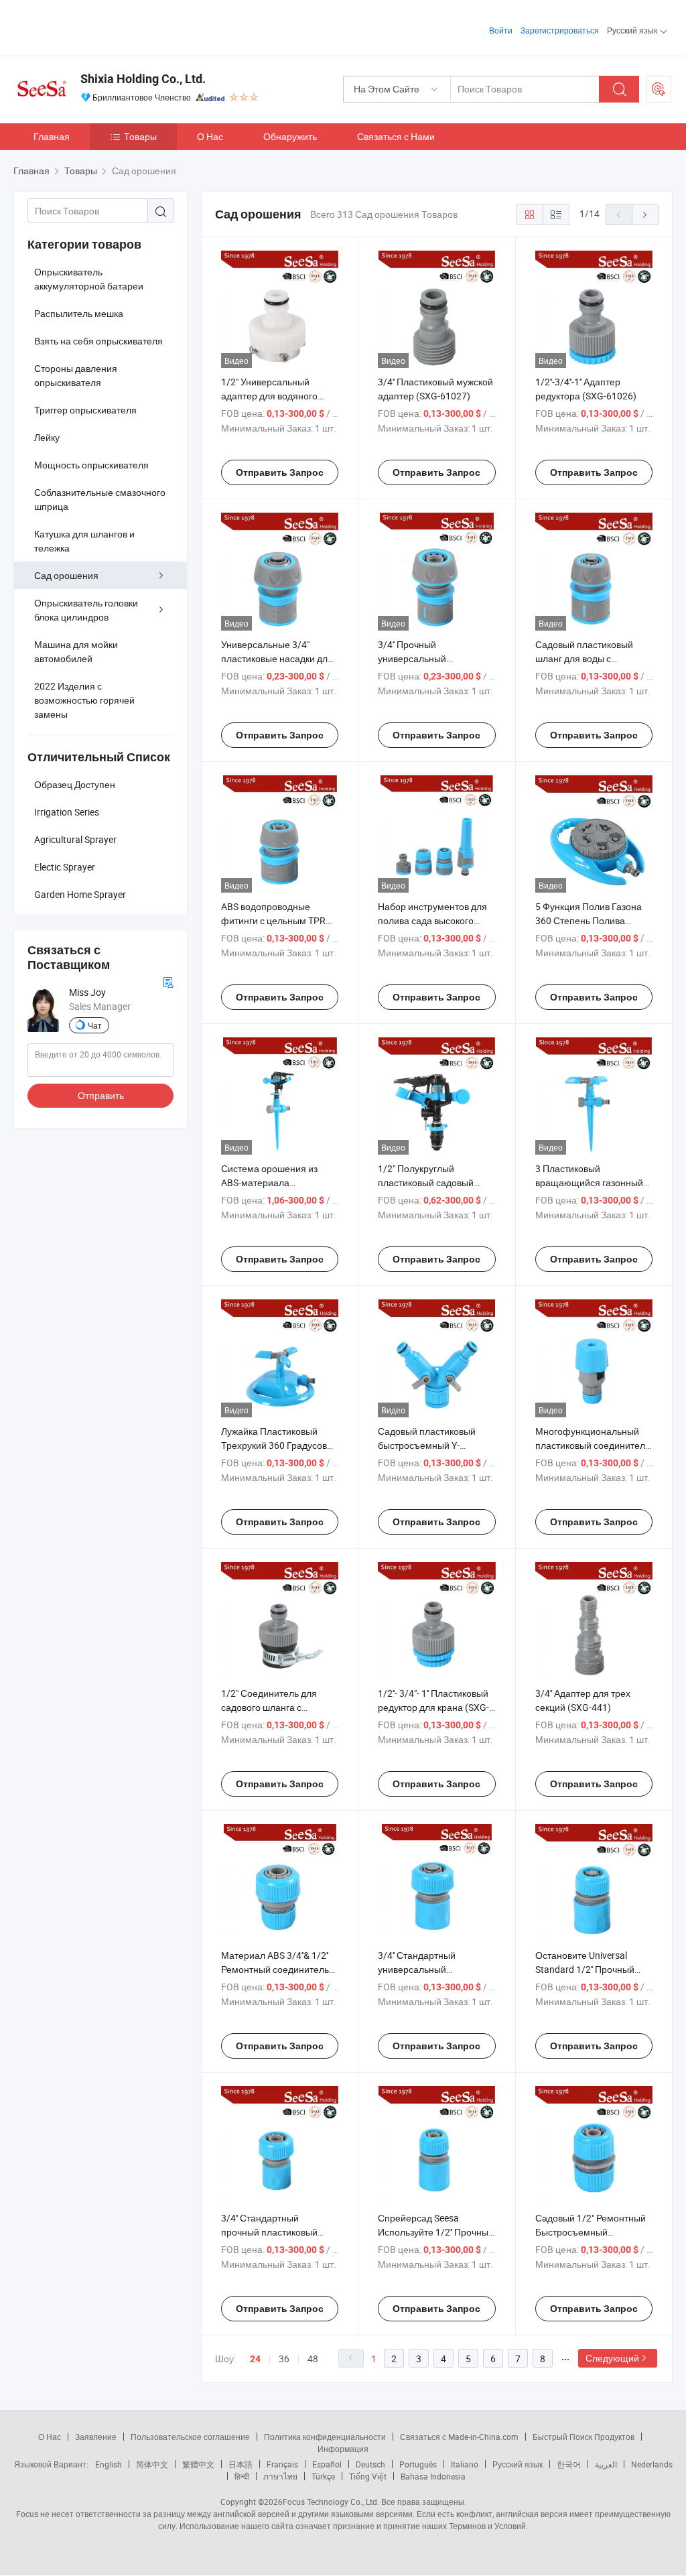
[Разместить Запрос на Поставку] (659, 89)
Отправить (101, 1095)
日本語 (241, 2464)
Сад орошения (66, 575)
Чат (95, 1025)
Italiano (465, 2464)
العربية (606, 2464)
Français (282, 2464)
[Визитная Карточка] (168, 981)
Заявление (96, 2437)
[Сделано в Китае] (99, 26)
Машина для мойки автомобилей (76, 651)
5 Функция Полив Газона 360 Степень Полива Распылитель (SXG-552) (589, 920)
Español (327, 2464)
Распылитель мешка (79, 313)
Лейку (47, 437)
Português (418, 2464)
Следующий (612, 2358)
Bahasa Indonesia (433, 2476)
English (109, 2464)
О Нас (210, 136)
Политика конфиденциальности (325, 2437)
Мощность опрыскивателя (91, 465)
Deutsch (370, 2464)
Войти (501, 30)
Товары (140, 136)
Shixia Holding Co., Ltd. (143, 79)
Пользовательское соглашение (190, 2437)
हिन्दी (242, 2476)
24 (255, 2359)
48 (313, 2359)
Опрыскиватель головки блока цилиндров (86, 610)
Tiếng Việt (368, 2476)
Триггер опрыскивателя (85, 410)
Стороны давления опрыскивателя (76, 375)
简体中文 (152, 2464)
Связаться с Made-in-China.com (459, 2437)
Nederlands (652, 2464)
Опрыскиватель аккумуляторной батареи (89, 279)
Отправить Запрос (280, 472)
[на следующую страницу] (645, 214)
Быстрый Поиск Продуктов (584, 2437)
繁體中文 (198, 2464)
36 (284, 2359)
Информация (343, 2449)
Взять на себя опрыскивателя (98, 341)
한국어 (569, 2464)
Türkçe (323, 2476)
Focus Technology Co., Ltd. (331, 2502)
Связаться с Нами (396, 136)
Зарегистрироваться (560, 30)
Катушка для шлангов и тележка (84, 541)
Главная (52, 136)
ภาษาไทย (280, 2476)
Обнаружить (290, 136)
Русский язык (518, 2464)
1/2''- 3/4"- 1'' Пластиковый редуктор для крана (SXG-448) (433, 1707)
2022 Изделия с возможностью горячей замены (84, 700)
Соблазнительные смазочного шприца (100, 499)
